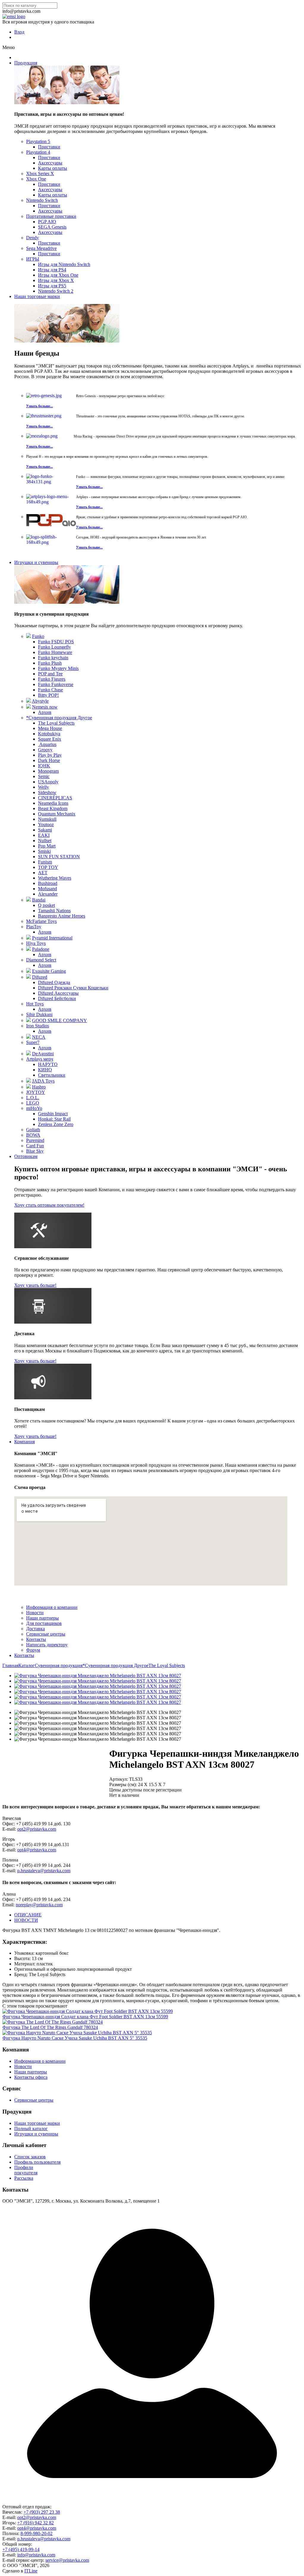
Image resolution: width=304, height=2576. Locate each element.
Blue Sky (35, 1151)
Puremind (35, 1140)
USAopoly (48, 782)
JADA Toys (43, 1081)
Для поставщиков (44, 1623)
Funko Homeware (55, 652)
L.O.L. (33, 1098)
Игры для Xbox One (58, 275)
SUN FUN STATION (59, 857)
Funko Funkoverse (56, 684)
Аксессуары (50, 163)
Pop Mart (47, 846)
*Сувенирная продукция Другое (59, 718)
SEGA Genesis (52, 227)
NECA (39, 1037)
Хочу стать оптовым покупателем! (49, 1205)
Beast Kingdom (53, 808)
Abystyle (40, 701)
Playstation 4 (38, 152)
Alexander (48, 894)
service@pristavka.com (67, 2560)
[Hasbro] (28, 1087)
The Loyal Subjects (56, 723)
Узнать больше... (39, 406)
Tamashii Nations (54, 911)
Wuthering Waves (55, 878)
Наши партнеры (42, 1618)
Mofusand (47, 889)
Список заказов (30, 2157)
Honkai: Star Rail (54, 1119)
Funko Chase (50, 690)
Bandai (39, 900)
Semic (44, 776)
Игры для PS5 (52, 286)
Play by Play (50, 755)
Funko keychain (53, 658)
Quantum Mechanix (57, 814)
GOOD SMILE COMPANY (60, 1020)
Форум (33, 1650)
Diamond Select (41, 960)
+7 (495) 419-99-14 (21, 2549)
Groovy (45, 750)
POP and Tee (50, 674)
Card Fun (35, 1146)
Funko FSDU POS (56, 642)
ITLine (31, 2571)
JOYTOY (36, 1092)
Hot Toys (35, 1004)
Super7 (33, 1042)
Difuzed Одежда (54, 982)
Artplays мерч (40, 1059)
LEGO (33, 1103)
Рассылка (24, 2178)
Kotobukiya (49, 734)
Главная (10, 1665)
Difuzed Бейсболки (57, 998)
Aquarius (47, 744)
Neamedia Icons (53, 803)
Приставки (49, 147)
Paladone (41, 949)
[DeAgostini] (28, 1054)
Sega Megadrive (41, 248)
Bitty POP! (48, 695)
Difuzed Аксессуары (58, 993)
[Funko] (28, 636)
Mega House (50, 728)
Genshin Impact (53, 1114)
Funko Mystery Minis (58, 668)
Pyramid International (52, 938)
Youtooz (46, 824)
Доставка (35, 1629)
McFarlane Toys (41, 921)
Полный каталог (31, 2129)
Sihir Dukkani (39, 1014)
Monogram (48, 771)
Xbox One (36, 179)
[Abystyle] (28, 701)
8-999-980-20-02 (37, 2533)
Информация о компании (52, 1607)
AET (43, 873)
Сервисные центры (46, 1634)
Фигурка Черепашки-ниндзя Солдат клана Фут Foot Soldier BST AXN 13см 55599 (85, 2017)
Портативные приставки (51, 216)
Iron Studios (38, 1026)
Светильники (52, 1075)
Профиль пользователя (37, 2162)
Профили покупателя (26, 2170)
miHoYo (34, 1108)
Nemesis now (45, 707)
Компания (24, 1442)
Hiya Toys (36, 943)
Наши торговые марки (37, 296)
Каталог (27, 1665)
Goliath (33, 1130)
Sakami (45, 830)
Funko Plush (50, 663)
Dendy (33, 238)
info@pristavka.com (36, 2555)
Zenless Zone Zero (56, 1124)
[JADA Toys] (28, 1081)
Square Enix (50, 739)
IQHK (44, 766)
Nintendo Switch (42, 200)
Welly (43, 787)
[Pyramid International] (28, 938)
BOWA (33, 1135)
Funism (45, 862)
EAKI (44, 835)
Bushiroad (48, 883)
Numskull (47, 819)
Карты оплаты (53, 168)
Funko (38, 636)
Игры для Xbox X (56, 280)
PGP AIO (47, 222)
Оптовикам (26, 1156)
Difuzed (40, 977)
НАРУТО (48, 1064)
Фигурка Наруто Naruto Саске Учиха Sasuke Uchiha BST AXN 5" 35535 (75, 2038)
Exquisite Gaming (49, 971)
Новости (35, 1613)
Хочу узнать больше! (35, 1285)
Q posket (46, 905)
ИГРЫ (33, 259)
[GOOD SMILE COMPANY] (28, 1020)
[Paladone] (28, 949)
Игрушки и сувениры (36, 562)
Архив (45, 712)
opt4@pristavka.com (37, 1850)
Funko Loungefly (54, 647)
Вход (19, 32)
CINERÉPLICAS (55, 798)
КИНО (45, 1070)
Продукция (26, 63)
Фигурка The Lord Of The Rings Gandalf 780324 (50, 2027)
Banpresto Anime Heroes (62, 916)
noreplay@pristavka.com (39, 1905)
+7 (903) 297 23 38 (42, 2512)
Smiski (44, 851)
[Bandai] (28, 900)
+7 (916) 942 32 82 (35, 2523)
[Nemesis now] (28, 707)
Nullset (45, 841)
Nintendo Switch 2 (56, 291)
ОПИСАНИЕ (28, 1915)
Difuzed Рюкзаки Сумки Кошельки (73, 988)
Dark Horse (49, 760)
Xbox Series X (40, 174)
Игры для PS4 (52, 270)
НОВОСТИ (26, 1920)
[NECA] (28, 1037)
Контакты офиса (31, 2077)
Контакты (36, 1639)
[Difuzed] (28, 977)
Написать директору (47, 1645)
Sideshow (47, 792)
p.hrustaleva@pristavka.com (44, 1871)
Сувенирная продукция (59, 1665)
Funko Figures (52, 679)
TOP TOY (48, 867)
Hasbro (39, 1087)
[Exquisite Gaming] (28, 971)
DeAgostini (43, 1054)
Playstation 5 (38, 141)
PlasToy (34, 927)
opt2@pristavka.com (37, 1829)
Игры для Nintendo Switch (64, 264)
